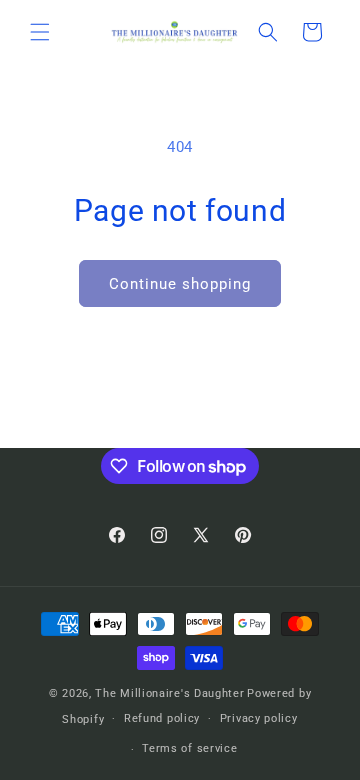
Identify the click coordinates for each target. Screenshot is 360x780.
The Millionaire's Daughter (169, 693)
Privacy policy (259, 718)
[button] (40, 32)
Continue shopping (180, 284)
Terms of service (189, 748)
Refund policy (162, 718)
